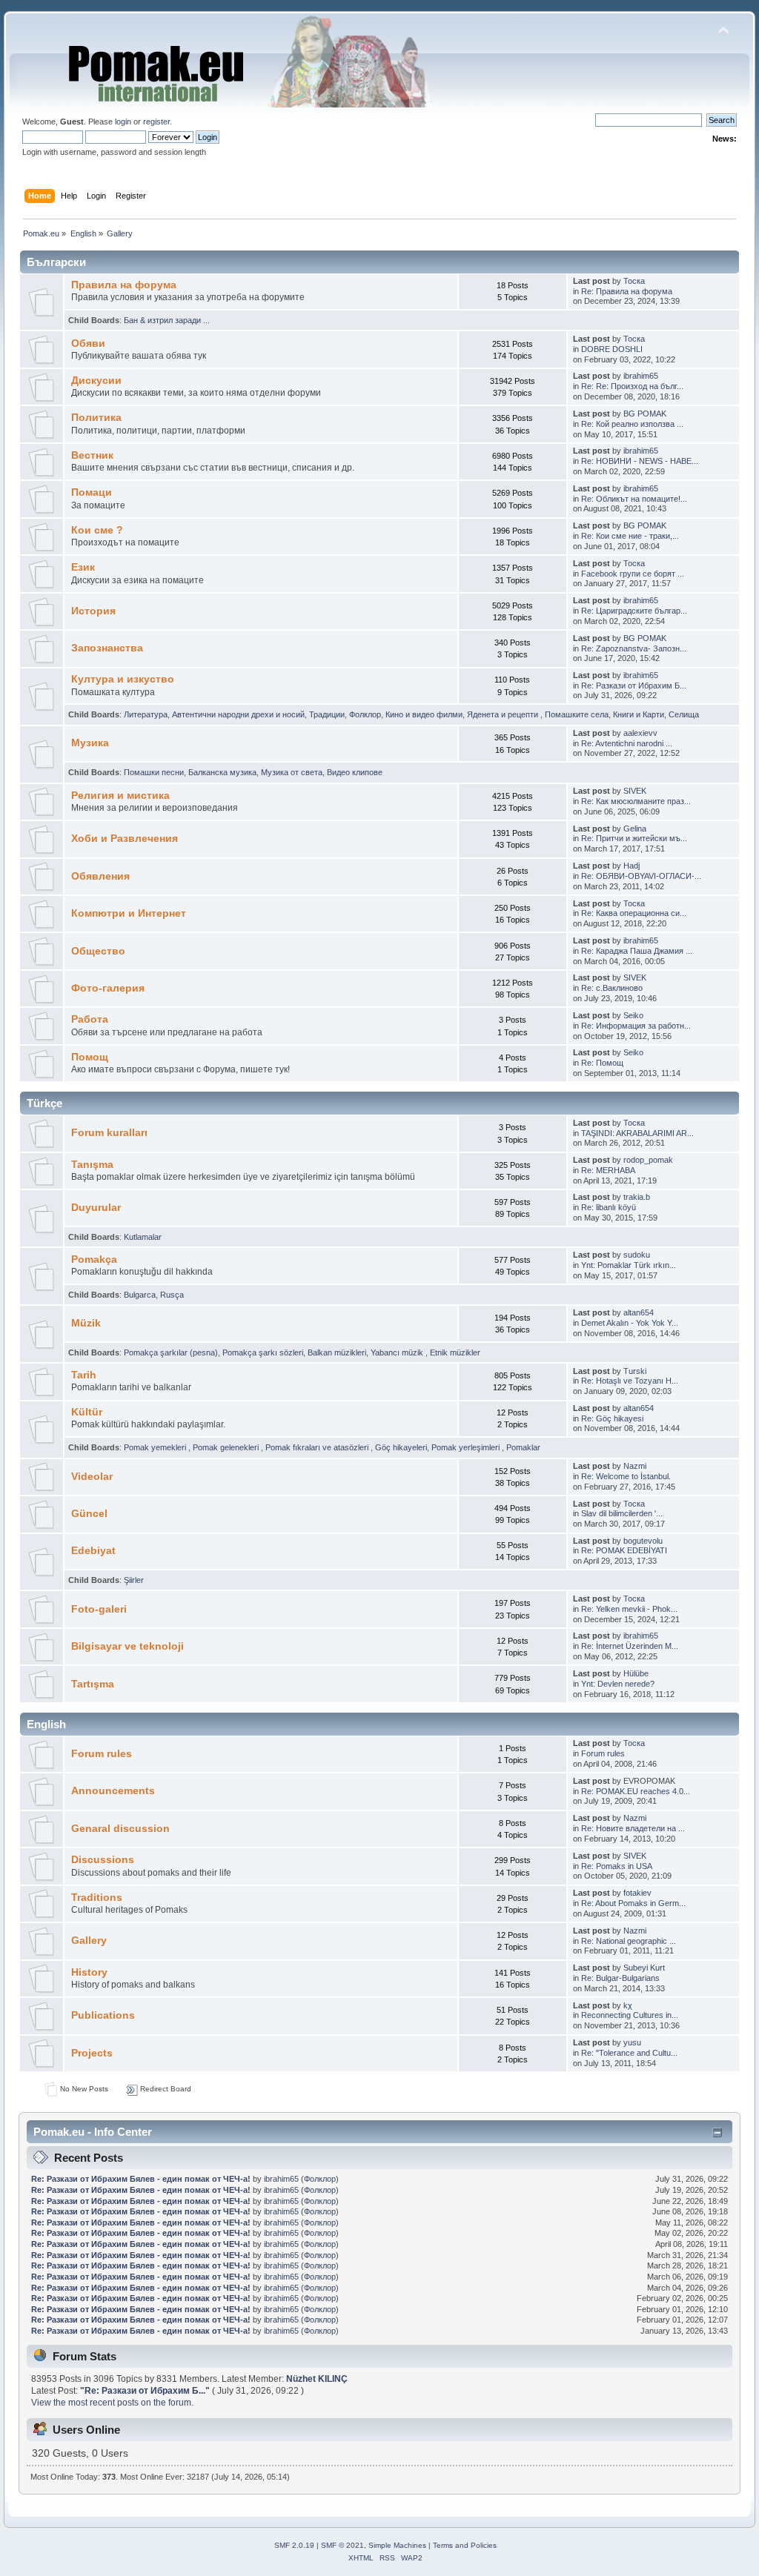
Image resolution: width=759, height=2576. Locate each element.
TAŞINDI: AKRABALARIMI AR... (637, 1133)
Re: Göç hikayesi (612, 1418)
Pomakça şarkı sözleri (263, 1352)
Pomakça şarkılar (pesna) (171, 1352)
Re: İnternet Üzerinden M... (630, 1646)
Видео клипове (355, 772)
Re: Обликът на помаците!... (634, 499)
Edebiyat (93, 1551)
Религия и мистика (120, 796)
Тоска (634, 281)
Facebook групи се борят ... (633, 574)
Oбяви (88, 343)
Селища (684, 714)
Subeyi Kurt (644, 1968)
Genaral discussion (120, 1829)
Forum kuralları (109, 1133)
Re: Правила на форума (627, 291)
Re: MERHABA (608, 1170)
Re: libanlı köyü (609, 1207)
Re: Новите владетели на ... (633, 1828)
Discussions (103, 1860)
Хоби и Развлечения (125, 839)
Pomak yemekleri (156, 1447)
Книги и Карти (639, 714)
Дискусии (96, 381)
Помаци (92, 492)
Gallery (89, 1941)
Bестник (92, 455)
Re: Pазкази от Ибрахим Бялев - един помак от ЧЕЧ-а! (141, 2179)
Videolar (92, 1477)
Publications (103, 2015)
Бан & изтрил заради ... (167, 320)
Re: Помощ (602, 1063)
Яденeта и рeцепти (504, 714)
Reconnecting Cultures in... (630, 2015)
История (93, 611)
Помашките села (577, 714)
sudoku (637, 1255)
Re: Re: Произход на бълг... (632, 386)
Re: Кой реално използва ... (632, 424)
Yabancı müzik (398, 1352)
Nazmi (635, 1466)
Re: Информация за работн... (636, 1026)
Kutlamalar (143, 1237)
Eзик (83, 567)
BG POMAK (645, 414)
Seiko (633, 1015)
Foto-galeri (99, 1609)
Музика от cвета (292, 772)
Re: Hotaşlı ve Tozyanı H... (630, 1381)
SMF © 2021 (342, 2545)
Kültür (87, 1412)
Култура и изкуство (123, 679)
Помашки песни (154, 772)
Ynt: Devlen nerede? (618, 1684)
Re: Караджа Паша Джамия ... (637, 951)
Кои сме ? (97, 530)
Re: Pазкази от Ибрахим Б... (634, 686)
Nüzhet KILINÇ (317, 2379)
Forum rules (102, 1754)
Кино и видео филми (424, 714)
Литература (146, 714)
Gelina (635, 829)
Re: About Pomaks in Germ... (633, 1903)
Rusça (172, 1295)
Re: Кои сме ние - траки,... (630, 536)
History (89, 1972)
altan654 (639, 1312)
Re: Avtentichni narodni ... (627, 743)
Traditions (97, 1898)
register (156, 122)
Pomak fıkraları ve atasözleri (318, 1447)
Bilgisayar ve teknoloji (127, 1646)
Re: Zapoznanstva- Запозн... (634, 648)
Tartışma (93, 1684)
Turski (635, 1371)
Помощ (90, 1057)
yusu (632, 2042)
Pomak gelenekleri (227, 1447)
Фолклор (365, 714)
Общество (98, 951)
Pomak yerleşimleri (467, 1447)
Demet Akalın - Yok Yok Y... (630, 1323)
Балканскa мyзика (222, 772)
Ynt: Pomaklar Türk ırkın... (629, 1265)
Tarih (84, 1375)
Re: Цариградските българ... (634, 611)
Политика (96, 418)
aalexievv (640, 733)
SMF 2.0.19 (294, 2545)
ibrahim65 (641, 376)
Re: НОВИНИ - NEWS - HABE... (640, 461)
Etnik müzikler (455, 1352)
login (123, 122)
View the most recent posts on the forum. (112, 2403)
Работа (90, 1019)
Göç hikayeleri (401, 1447)
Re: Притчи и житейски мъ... (634, 838)
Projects (92, 2053)
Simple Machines (397, 2545)
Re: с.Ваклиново (612, 988)
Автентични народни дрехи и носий (238, 714)
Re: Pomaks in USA (617, 1866)
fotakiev (637, 1893)
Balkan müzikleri (337, 1352)
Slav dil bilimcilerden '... (622, 1513)
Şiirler (134, 1580)
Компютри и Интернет (129, 913)
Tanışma (92, 1165)
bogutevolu (643, 1541)
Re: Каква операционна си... (634, 913)
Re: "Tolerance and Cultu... (629, 2053)
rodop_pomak (648, 1160)
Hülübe (636, 1673)
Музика (90, 743)
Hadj (632, 866)
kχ (628, 2005)
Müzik (86, 1323)
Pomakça (94, 1259)
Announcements (113, 1791)
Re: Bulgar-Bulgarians (620, 1978)
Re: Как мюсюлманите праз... (636, 801)
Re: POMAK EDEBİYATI (624, 1550)
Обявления (100, 876)
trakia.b (637, 1197)
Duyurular (96, 1208)
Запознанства (107, 648)
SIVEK (635, 791)
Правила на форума (124, 285)
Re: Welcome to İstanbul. (626, 1476)
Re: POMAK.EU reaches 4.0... (636, 1791)
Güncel (89, 1514)
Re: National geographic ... (629, 1941)
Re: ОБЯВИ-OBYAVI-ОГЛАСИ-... (641, 876)
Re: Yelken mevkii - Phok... (629, 1609)
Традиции (327, 714)
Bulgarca (140, 1295)
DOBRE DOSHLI (612, 349)
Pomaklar (523, 1447)
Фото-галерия (108, 988)
